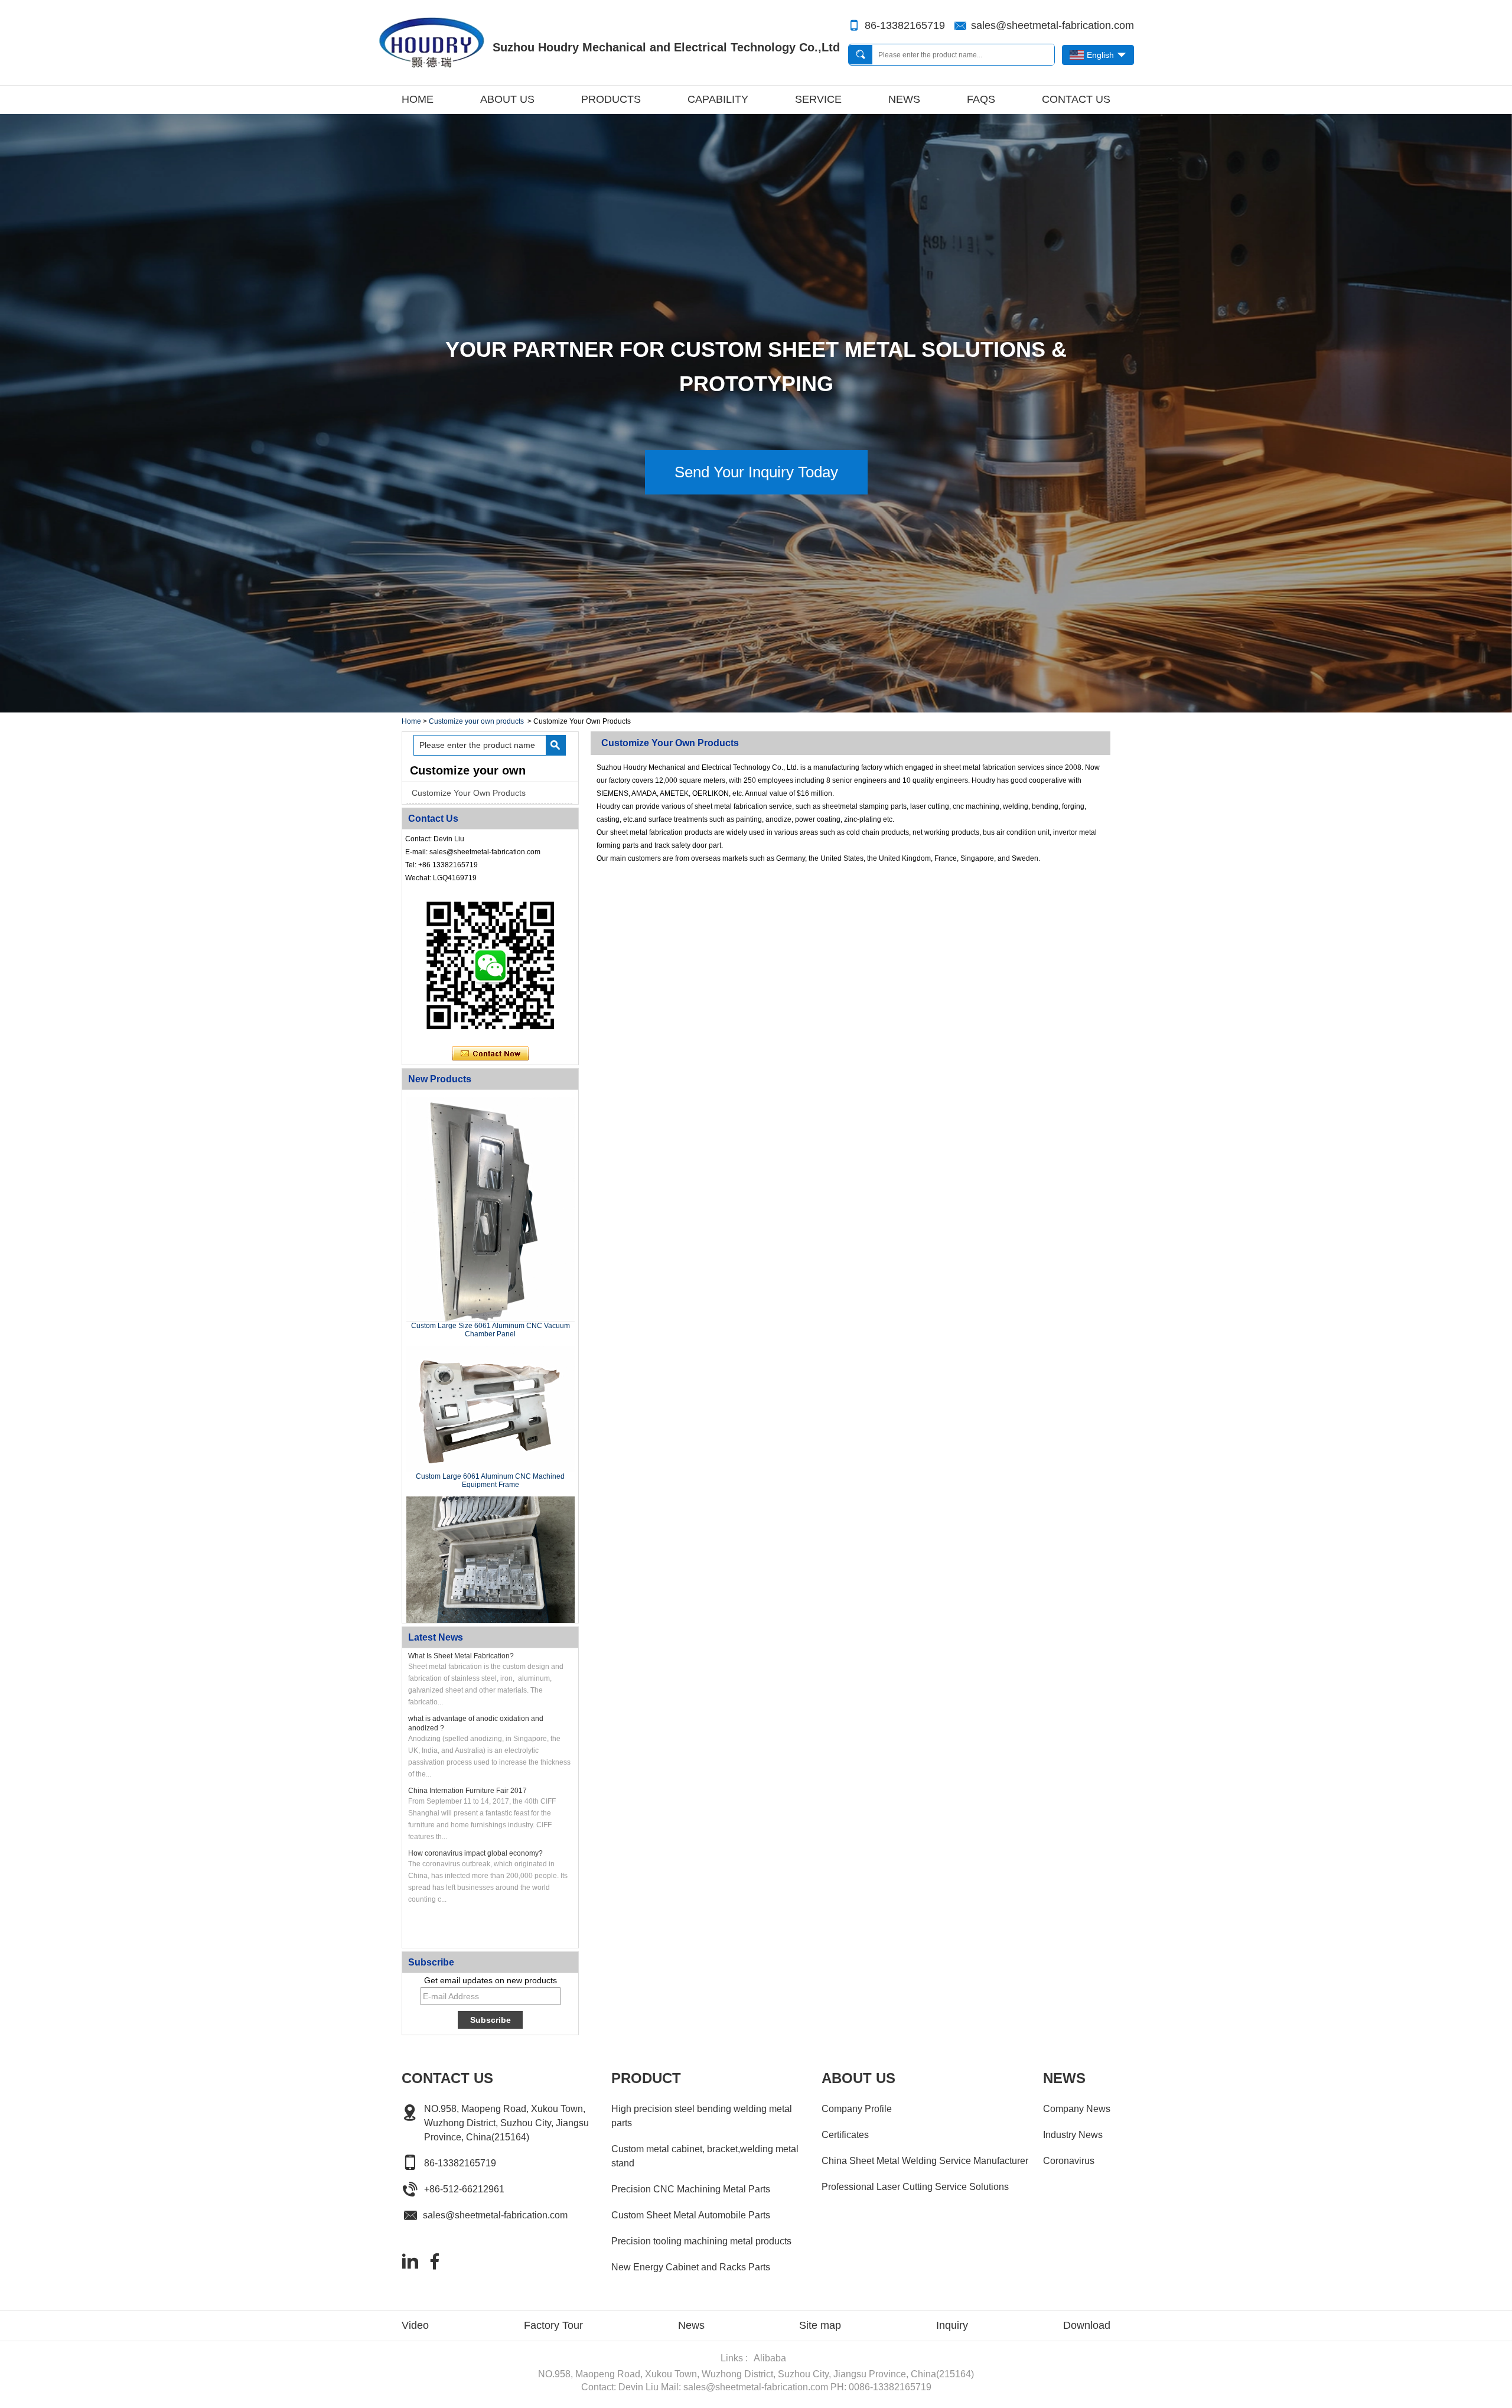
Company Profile (857, 2109)
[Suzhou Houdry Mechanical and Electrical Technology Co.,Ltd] (431, 43)
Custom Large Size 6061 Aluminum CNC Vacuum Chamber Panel (491, 1330)
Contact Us (1076, 99)
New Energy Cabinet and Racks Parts (691, 2267)
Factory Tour (553, 2325)
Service (818, 99)
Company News (1077, 2109)
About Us (507, 99)
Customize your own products (476, 721)
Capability (718, 99)
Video (415, 2325)
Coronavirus (1069, 2161)
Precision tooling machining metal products (701, 2241)
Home (418, 99)
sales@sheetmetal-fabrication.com (1052, 25)
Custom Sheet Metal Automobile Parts (691, 2215)
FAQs (981, 99)
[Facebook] (435, 2261)
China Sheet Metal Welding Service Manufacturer (925, 2161)
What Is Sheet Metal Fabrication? (461, 1656)
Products (611, 99)
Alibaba (770, 2358)
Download (1087, 2325)
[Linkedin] (410, 2261)
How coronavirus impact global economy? (475, 1853)
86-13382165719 (905, 25)
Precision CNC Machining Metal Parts (691, 2189)
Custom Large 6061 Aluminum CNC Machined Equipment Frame (490, 1480)
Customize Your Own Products (469, 793)
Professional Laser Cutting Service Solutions (915, 2187)
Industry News (1073, 2135)
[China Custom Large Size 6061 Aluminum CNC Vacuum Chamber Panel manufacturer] (491, 1209)
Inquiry (952, 2325)
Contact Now (491, 1054)
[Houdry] (756, 708)
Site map (820, 2325)
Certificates (845, 2135)
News (904, 99)
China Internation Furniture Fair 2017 (467, 1791)
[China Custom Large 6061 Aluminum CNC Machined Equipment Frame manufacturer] (491, 1409)
